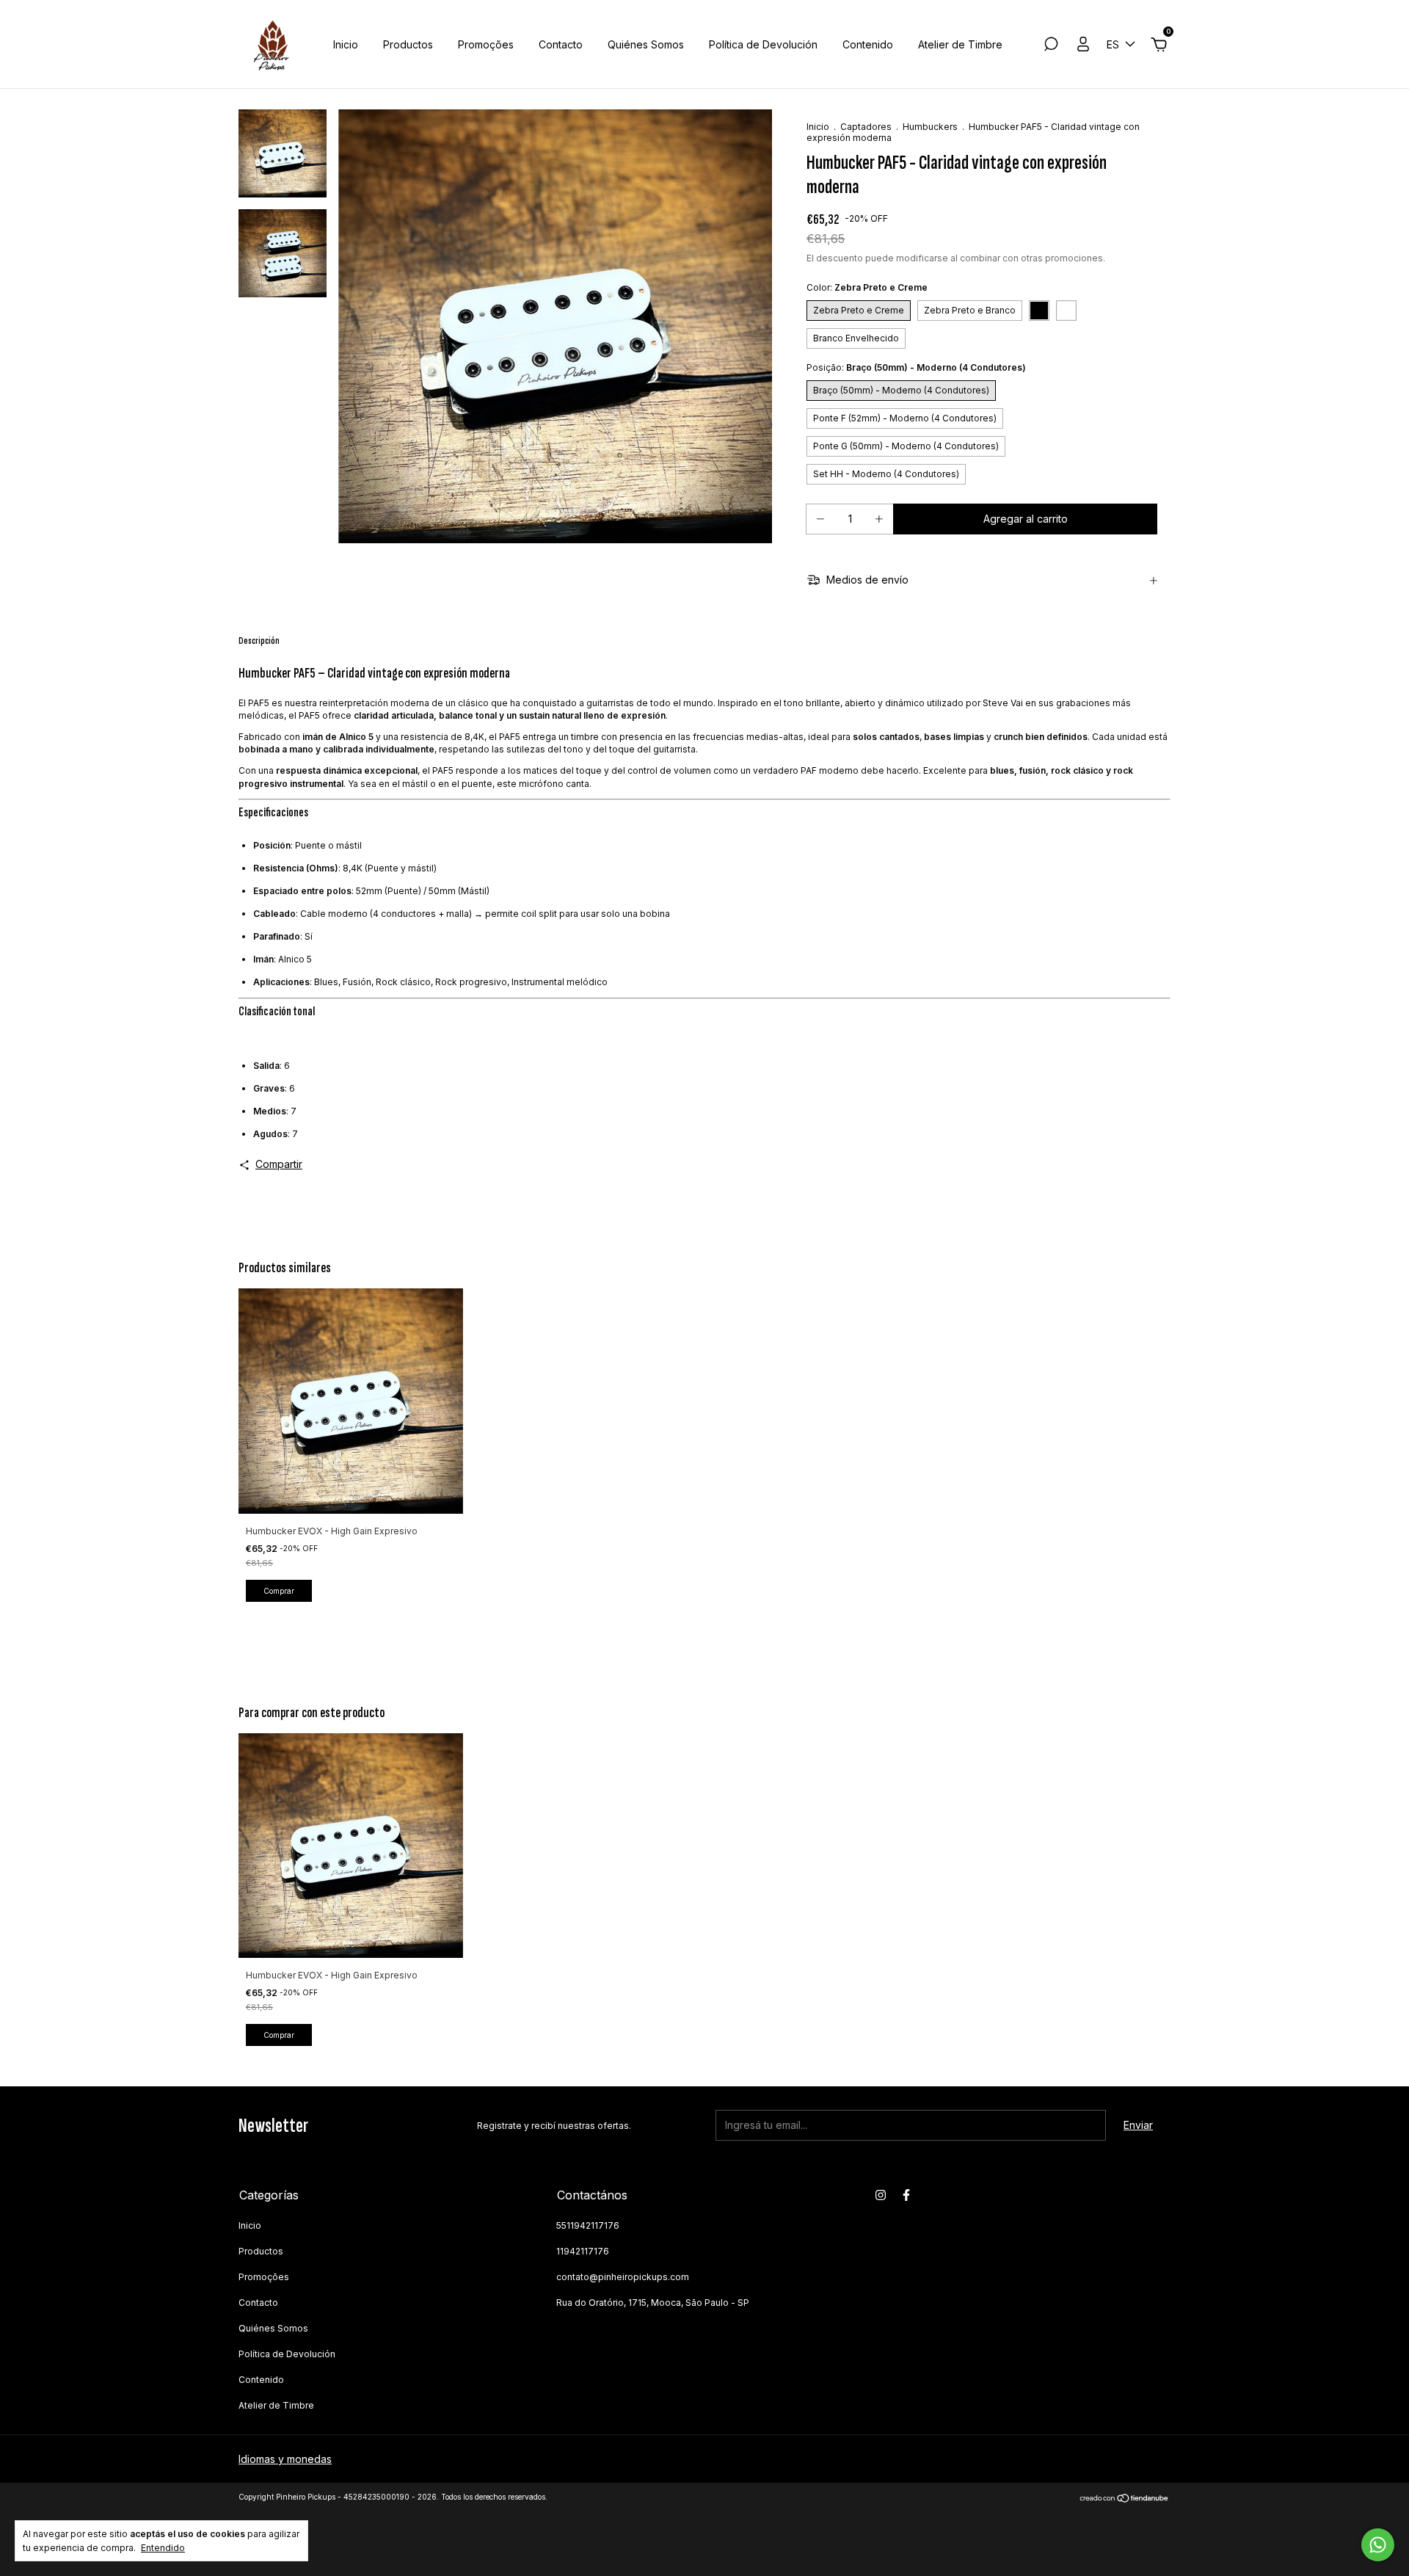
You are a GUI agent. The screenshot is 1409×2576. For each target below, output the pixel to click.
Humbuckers (930, 127)
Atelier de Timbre (960, 44)
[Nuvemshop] (1125, 2499)
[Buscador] (1051, 46)
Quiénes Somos (646, 44)
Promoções (486, 44)
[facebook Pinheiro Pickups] (906, 2195)
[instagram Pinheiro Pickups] (881, 2195)
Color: (867, 287)
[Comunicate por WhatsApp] (1378, 2545)
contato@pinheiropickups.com (623, 2277)
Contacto (561, 44)
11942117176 (583, 2251)
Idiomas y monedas (285, 2459)
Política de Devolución (763, 44)
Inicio (346, 44)
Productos (408, 44)
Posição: (916, 367)
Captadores (866, 127)
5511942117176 (588, 2225)
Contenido (868, 44)
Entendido (163, 2548)
